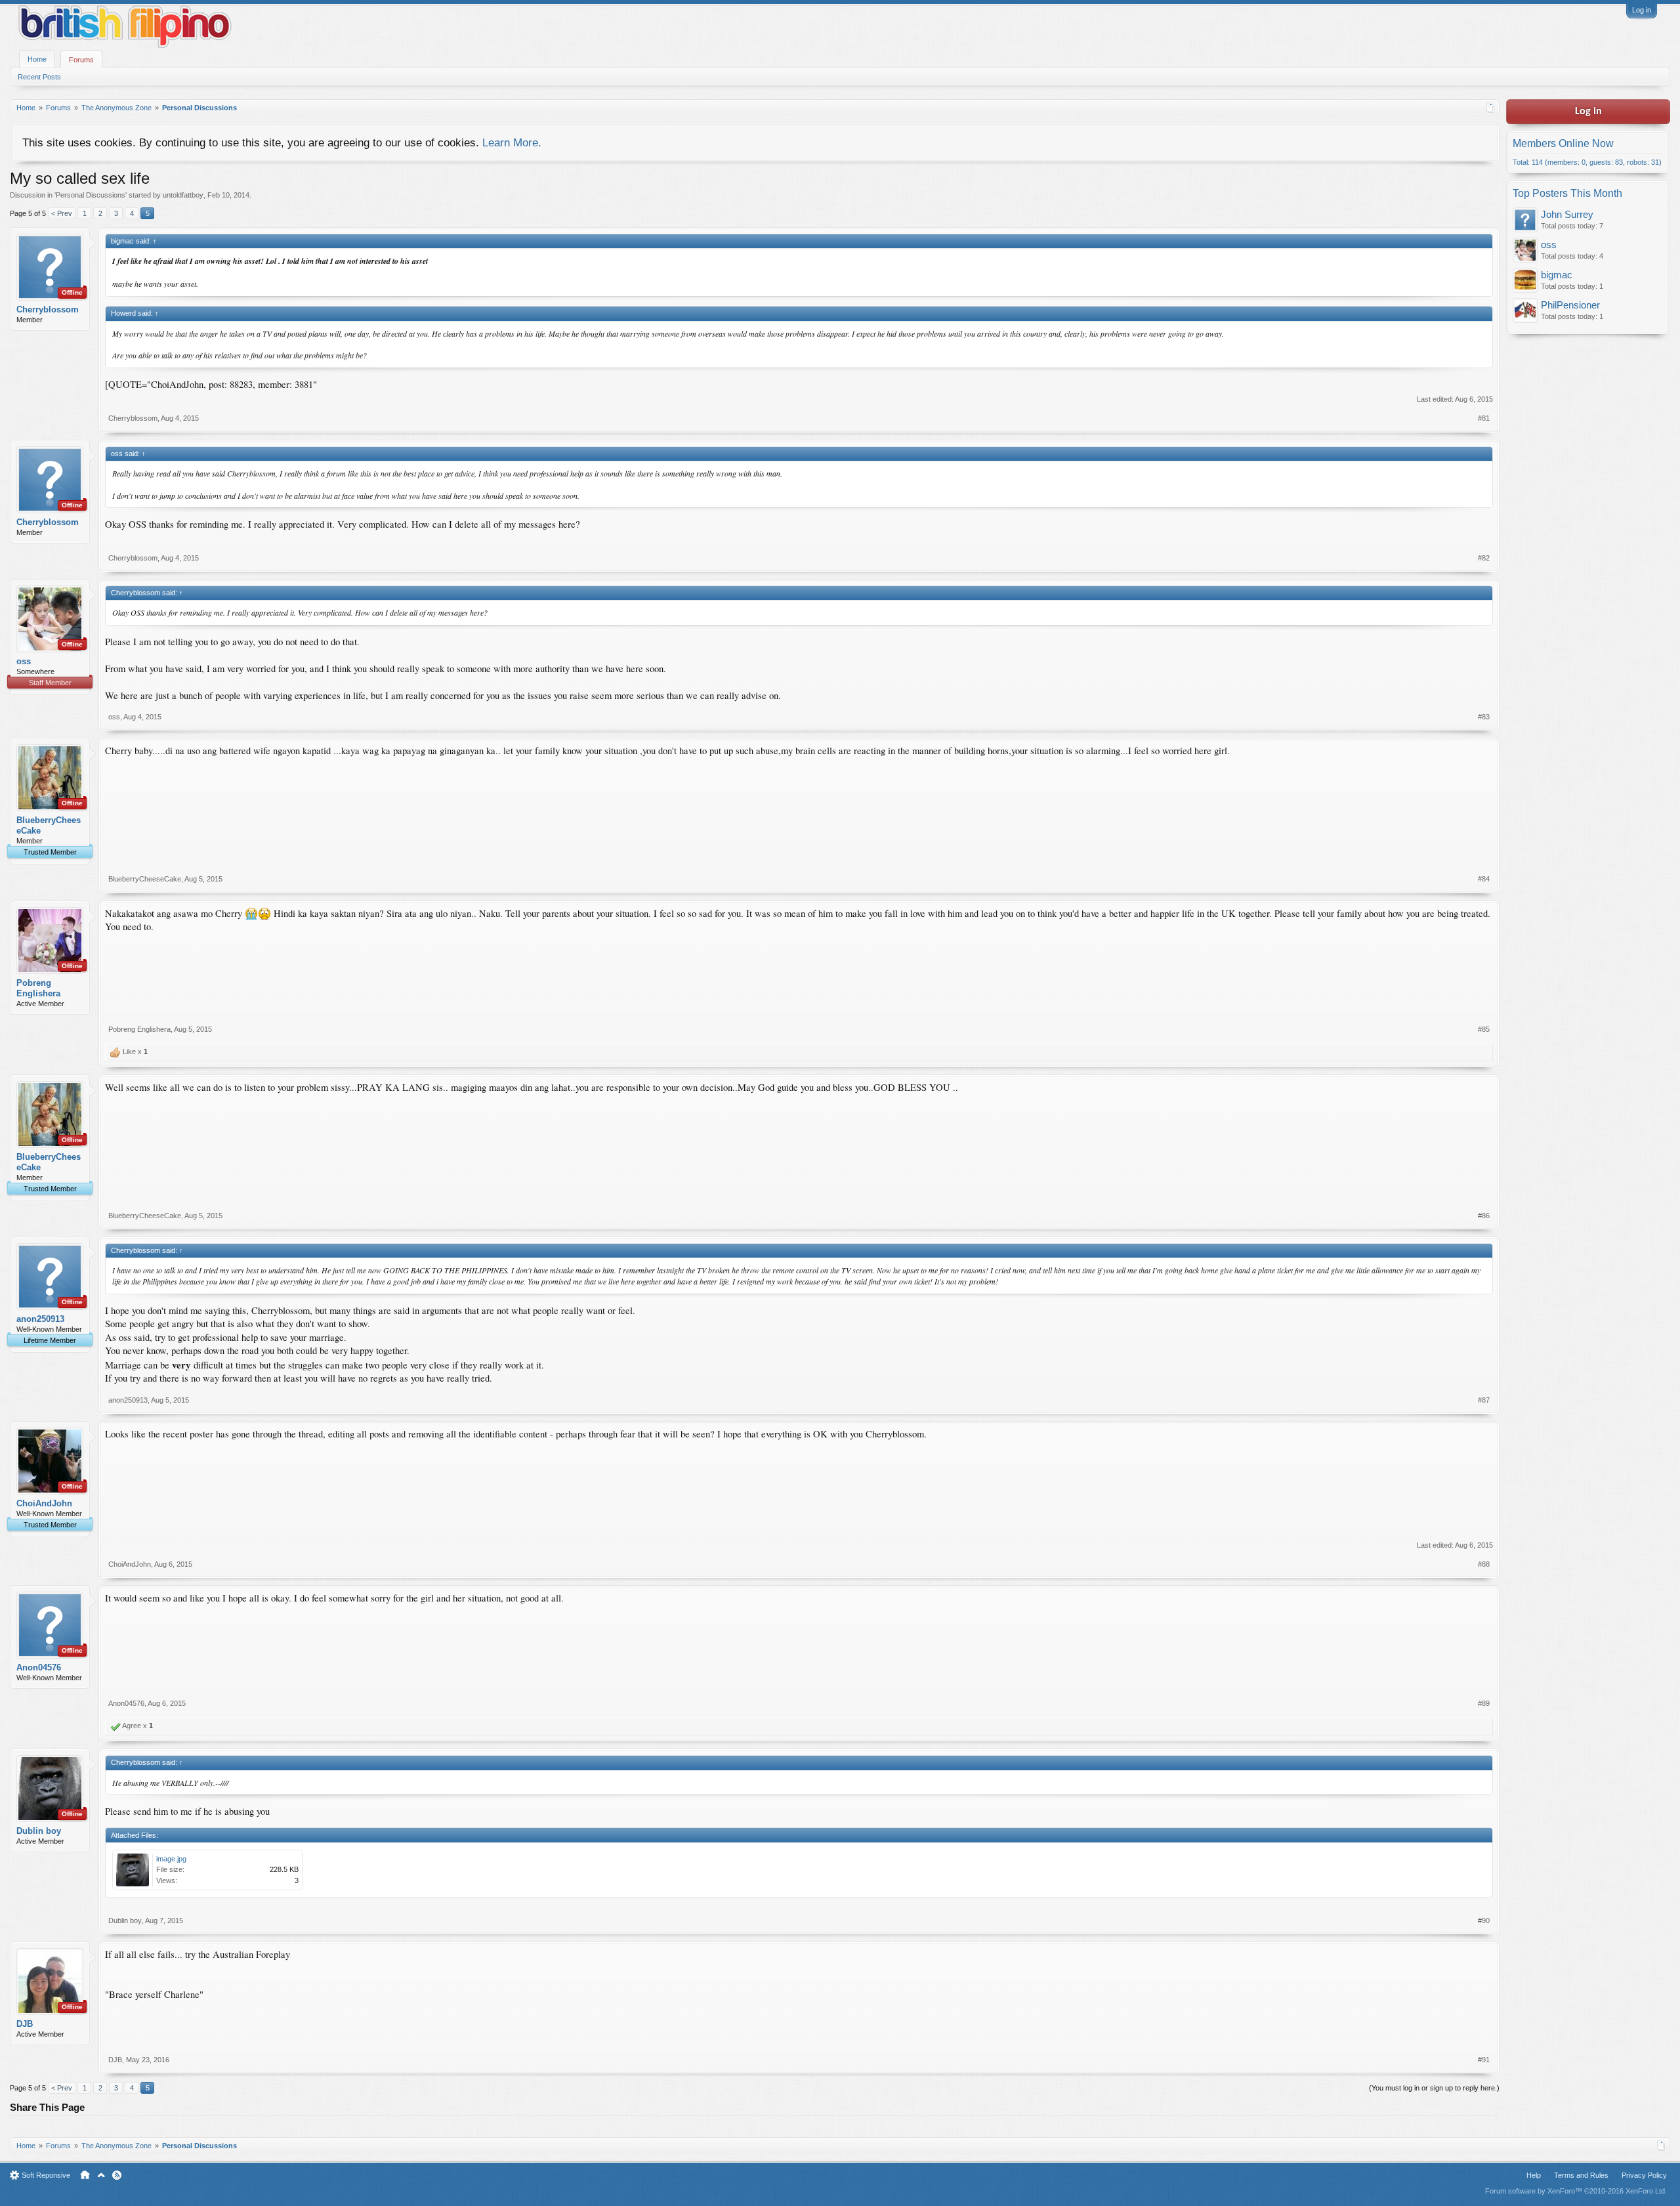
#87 (1484, 1400)
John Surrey (1567, 215)
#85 (1484, 1029)
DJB (25, 2024)
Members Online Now (1563, 143)
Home (37, 59)
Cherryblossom (48, 309)
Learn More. (512, 142)
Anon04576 (39, 1667)
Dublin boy (39, 1831)
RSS (117, 2175)
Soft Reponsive (46, 2175)
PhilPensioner (1570, 305)
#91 (1484, 2060)
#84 (1484, 879)
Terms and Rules (1581, 2175)
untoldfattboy (183, 195)
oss (24, 661)
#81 (1484, 418)
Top (101, 2175)
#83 (1484, 717)
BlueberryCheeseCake (49, 825)
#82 (1484, 558)
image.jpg (171, 1859)
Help (1534, 2175)
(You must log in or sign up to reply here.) (1434, 2088)
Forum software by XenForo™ (1576, 2191)
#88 (1484, 1564)
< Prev (62, 213)
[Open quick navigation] (1491, 108)
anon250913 (40, 1319)
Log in (1642, 10)
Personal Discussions (91, 195)
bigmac (1557, 275)
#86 (1484, 1216)
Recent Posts (39, 77)
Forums (81, 60)
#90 (1484, 1920)
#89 (1484, 1703)
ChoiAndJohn (44, 1503)
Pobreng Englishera (38, 988)
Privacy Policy (1644, 2175)
